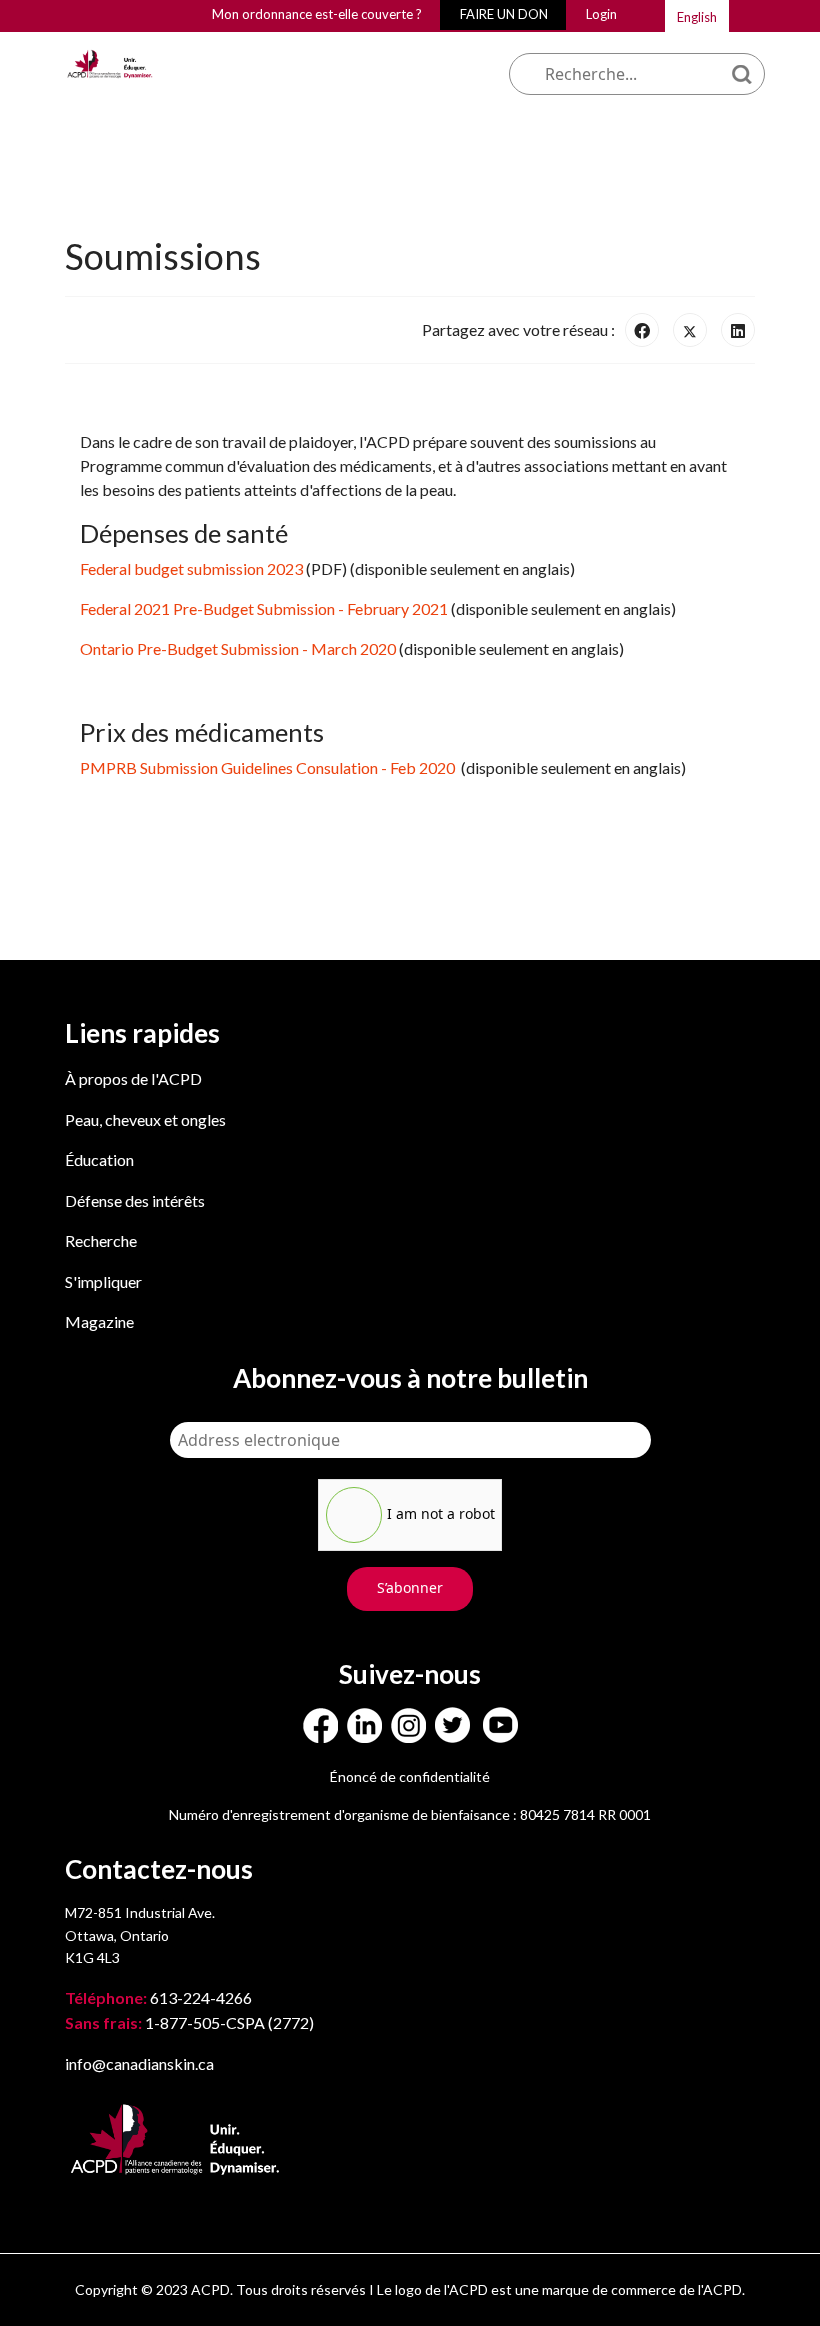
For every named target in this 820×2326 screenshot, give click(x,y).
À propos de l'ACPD (133, 1078)
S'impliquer (103, 1281)
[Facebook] (642, 330)
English (697, 17)
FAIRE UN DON (504, 14)
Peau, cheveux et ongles (145, 1119)
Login (601, 14)
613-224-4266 (160, 1997)
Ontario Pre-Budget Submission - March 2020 (238, 648)
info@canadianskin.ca (139, 2063)
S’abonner (410, 1587)
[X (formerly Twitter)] (690, 330)
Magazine (99, 1321)
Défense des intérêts (135, 1200)
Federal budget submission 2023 (191, 568)
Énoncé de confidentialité (410, 1776)
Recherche (101, 1240)
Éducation (99, 1159)
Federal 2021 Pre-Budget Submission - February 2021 (264, 608)
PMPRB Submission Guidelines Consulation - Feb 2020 (269, 767)
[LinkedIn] (738, 330)
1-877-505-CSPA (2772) (189, 2022)
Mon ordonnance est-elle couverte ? (317, 14)
